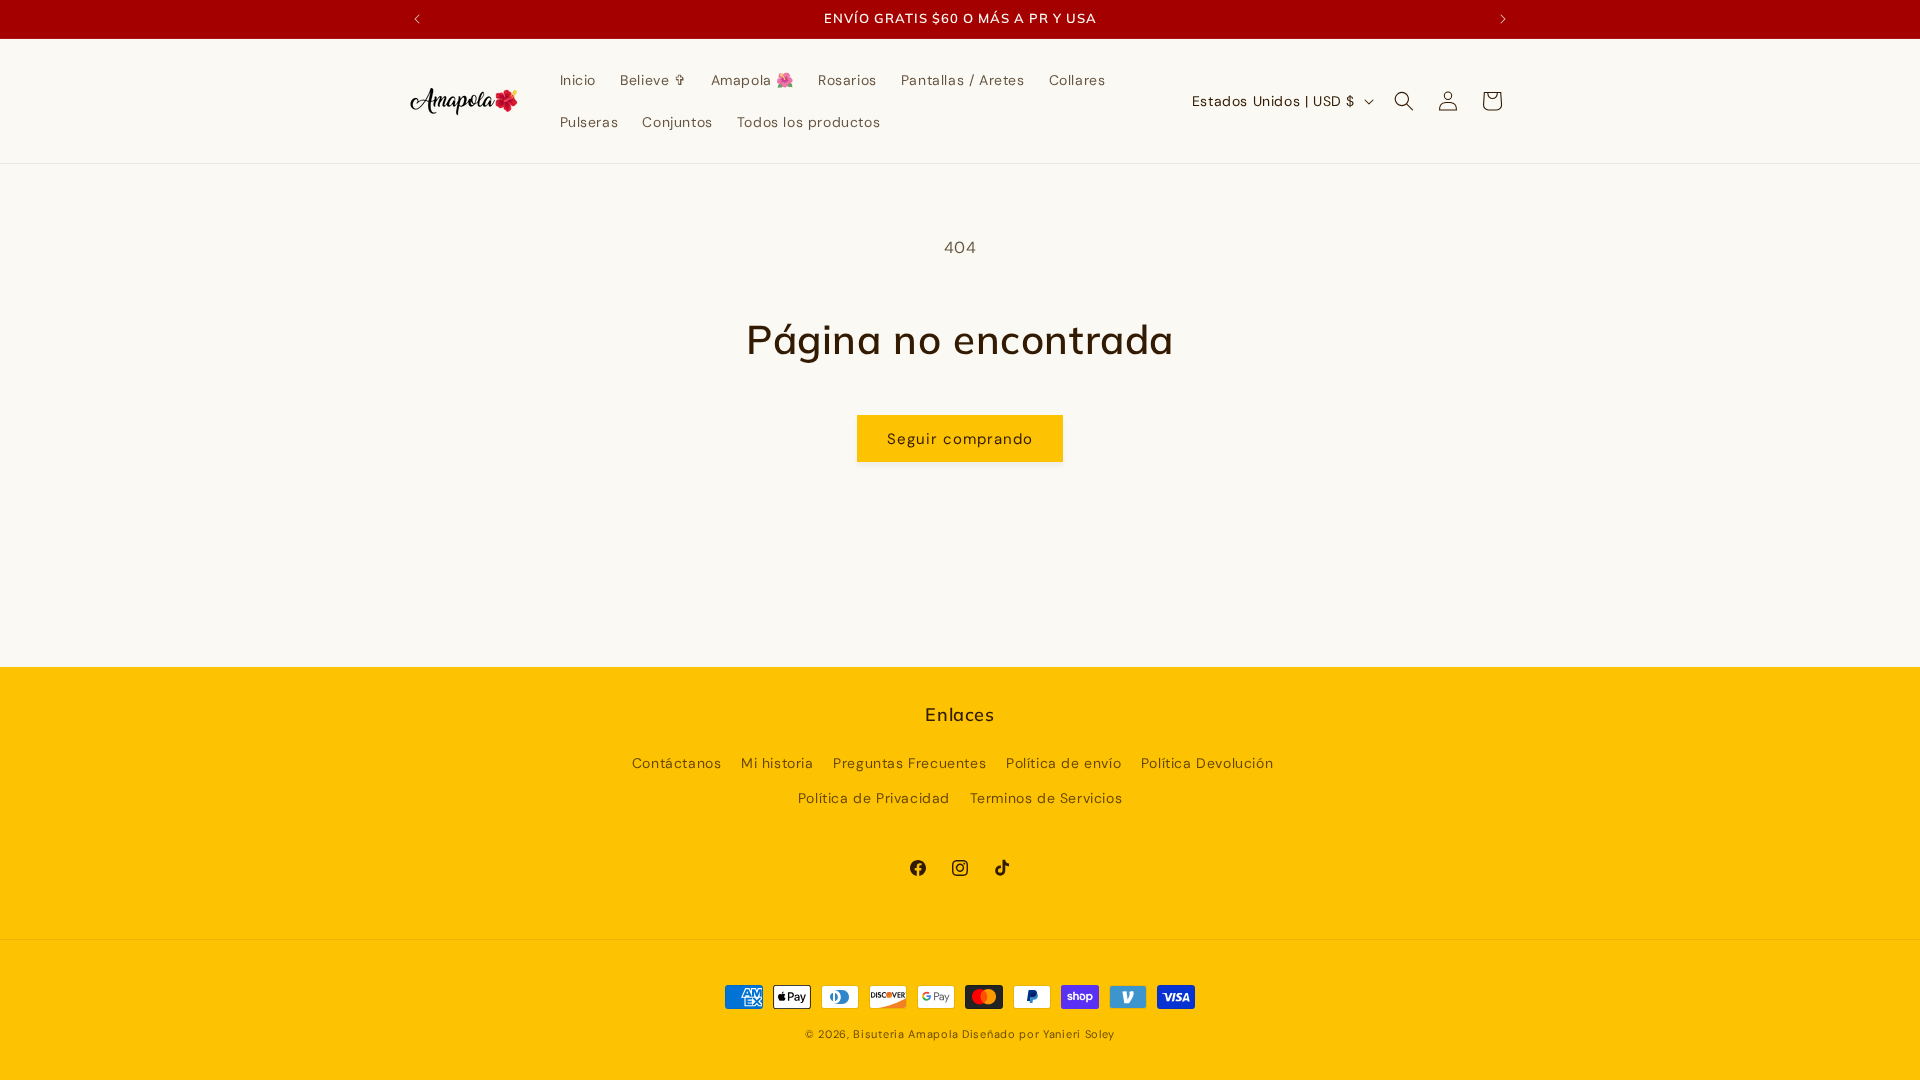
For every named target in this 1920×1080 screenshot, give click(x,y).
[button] (1404, 101)
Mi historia (777, 763)
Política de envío (1063, 763)
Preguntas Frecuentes (909, 763)
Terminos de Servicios (1046, 798)
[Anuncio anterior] (417, 19)
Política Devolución (1207, 763)
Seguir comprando (960, 439)
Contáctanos (677, 763)
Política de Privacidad (874, 798)
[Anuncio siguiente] (1503, 19)
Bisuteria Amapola (905, 1034)
